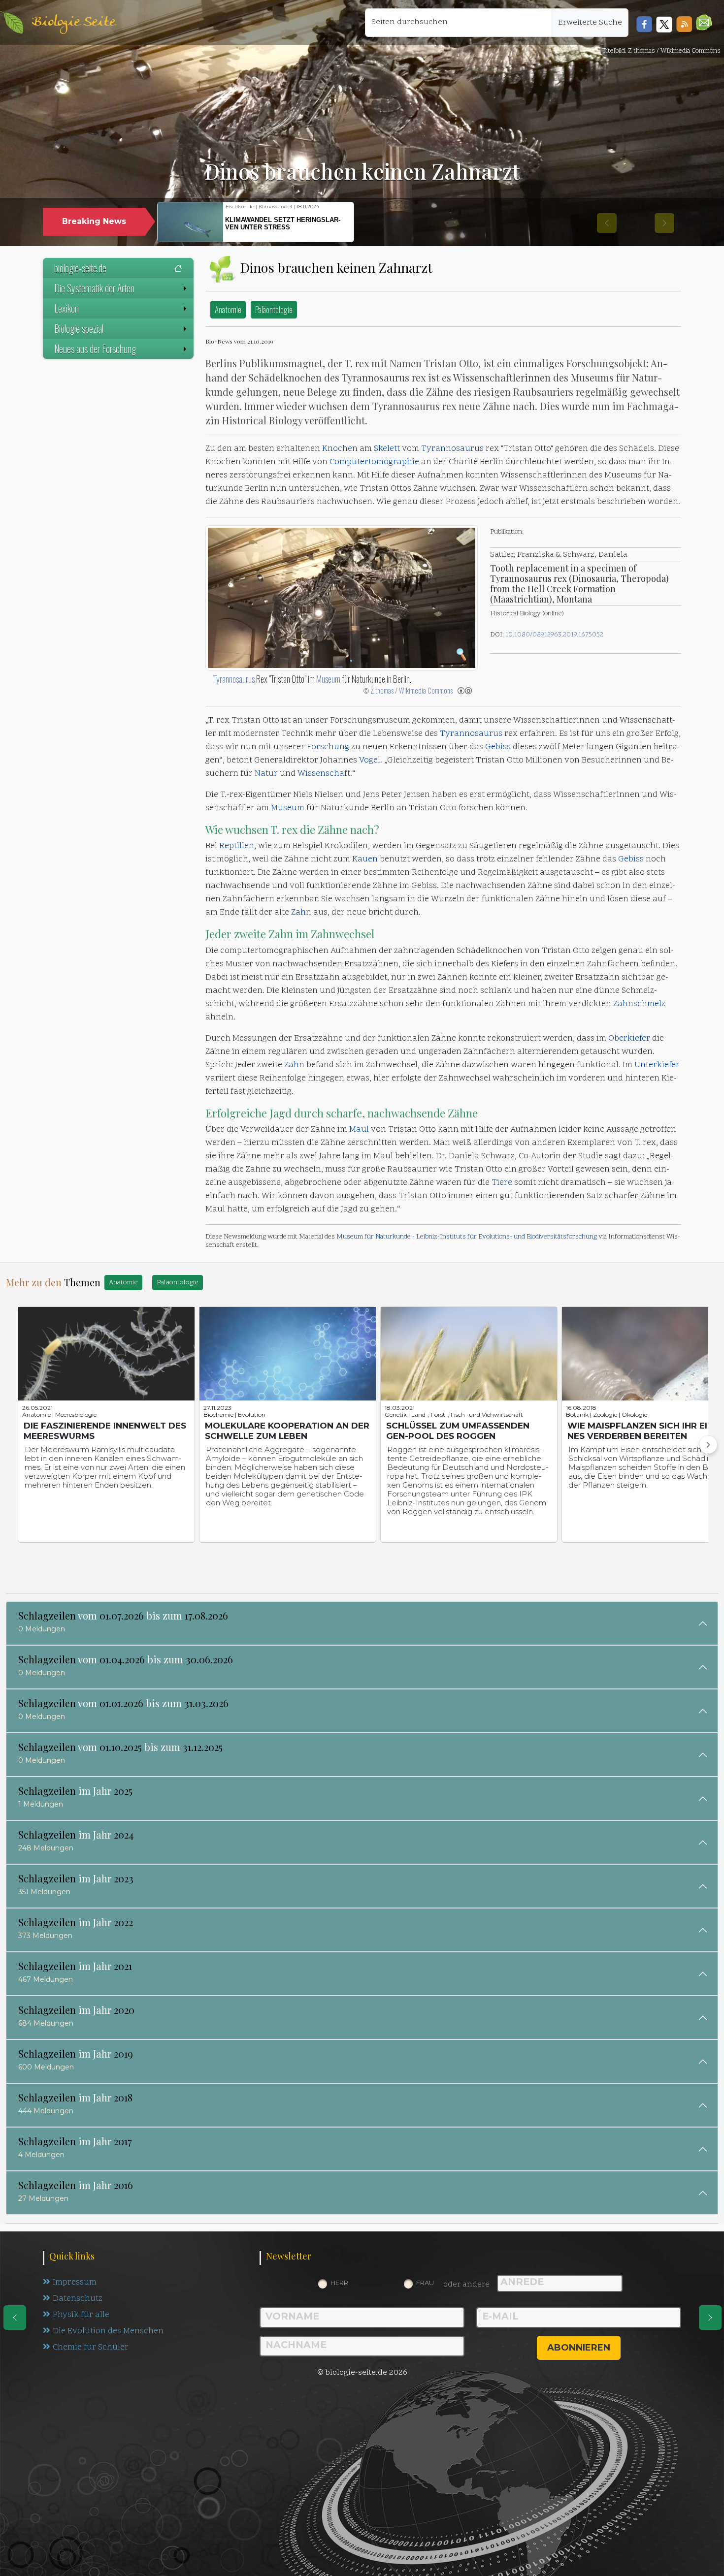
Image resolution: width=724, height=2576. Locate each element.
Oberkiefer (629, 1039)
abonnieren (579, 2348)
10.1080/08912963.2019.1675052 (554, 635)
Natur (266, 774)
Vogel (370, 761)
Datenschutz (78, 2299)
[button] (704, 22)
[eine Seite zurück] (15, 2318)
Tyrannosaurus (452, 449)
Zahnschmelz (639, 1004)
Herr (339, 2283)
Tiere (502, 1183)
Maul (359, 1130)
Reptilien (237, 846)
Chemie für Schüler (91, 2348)
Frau (425, 2283)
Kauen (365, 859)
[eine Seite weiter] (710, 2318)
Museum (328, 679)
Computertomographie (374, 462)
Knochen (340, 449)
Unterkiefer (657, 1065)
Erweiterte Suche (590, 23)
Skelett (387, 449)
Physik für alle (81, 2315)
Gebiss (498, 747)
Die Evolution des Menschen (108, 2331)
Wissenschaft (324, 774)
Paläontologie (274, 309)
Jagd (280, 1113)
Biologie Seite (73, 22)
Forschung (328, 747)
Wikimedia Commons (426, 690)
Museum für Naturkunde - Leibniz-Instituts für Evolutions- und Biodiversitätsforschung (467, 1237)
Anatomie (228, 309)
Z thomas (382, 690)
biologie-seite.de (80, 268)
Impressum (75, 2283)
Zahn (301, 913)
